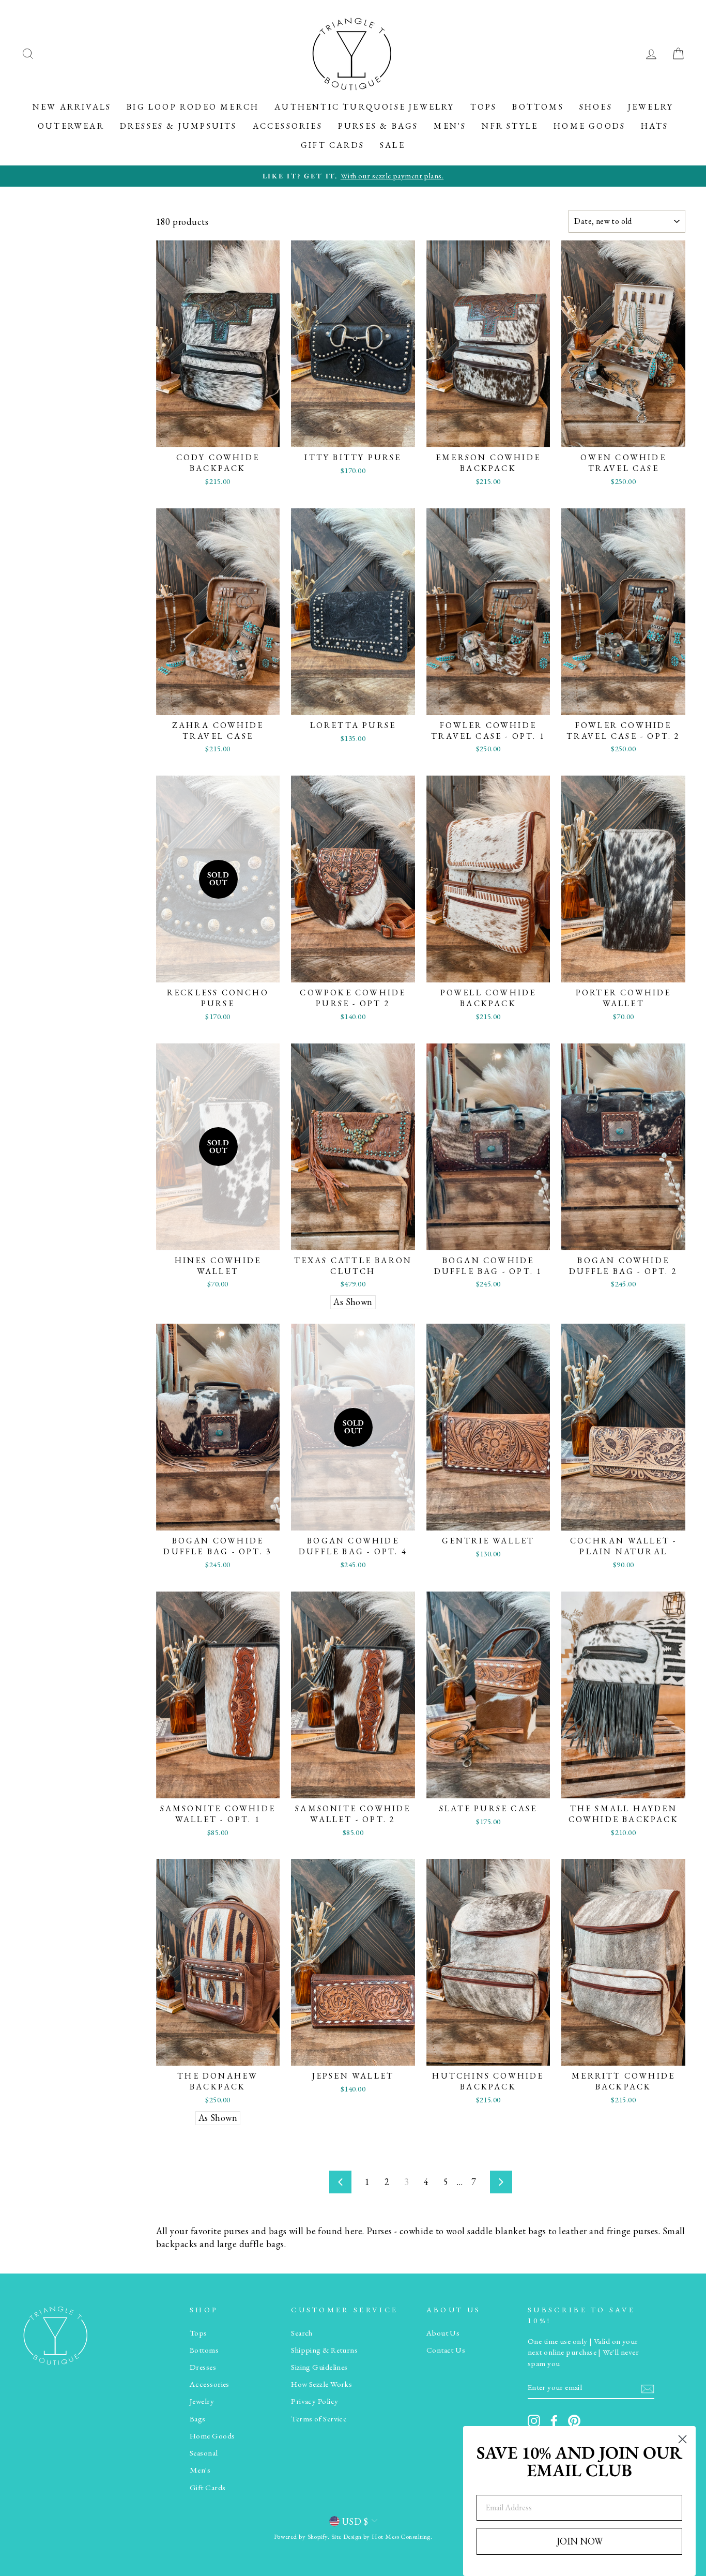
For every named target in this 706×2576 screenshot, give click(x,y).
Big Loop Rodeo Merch (193, 107)
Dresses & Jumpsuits (179, 126)
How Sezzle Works (321, 2384)
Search (302, 2333)
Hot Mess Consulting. (402, 2536)
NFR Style (510, 126)
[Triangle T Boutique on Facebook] (554, 2421)
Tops (484, 107)
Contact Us (446, 2350)
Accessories (288, 126)
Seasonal (204, 2453)
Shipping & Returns (324, 2350)
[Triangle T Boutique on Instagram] (534, 2421)
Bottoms (538, 107)
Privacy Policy (314, 2401)
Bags (198, 2419)
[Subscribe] (648, 2388)
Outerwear (71, 126)
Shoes (596, 107)
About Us (443, 2333)
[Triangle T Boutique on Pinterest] (574, 2421)
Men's (450, 126)
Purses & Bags (378, 126)
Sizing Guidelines (319, 2367)
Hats (655, 126)
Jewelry (651, 107)
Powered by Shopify (301, 2536)
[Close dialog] (682, 2439)
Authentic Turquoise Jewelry (364, 107)
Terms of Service (319, 2419)
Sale (393, 145)
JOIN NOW (580, 2541)
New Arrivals (72, 107)
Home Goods (589, 126)
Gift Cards (333, 145)
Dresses (203, 2367)
